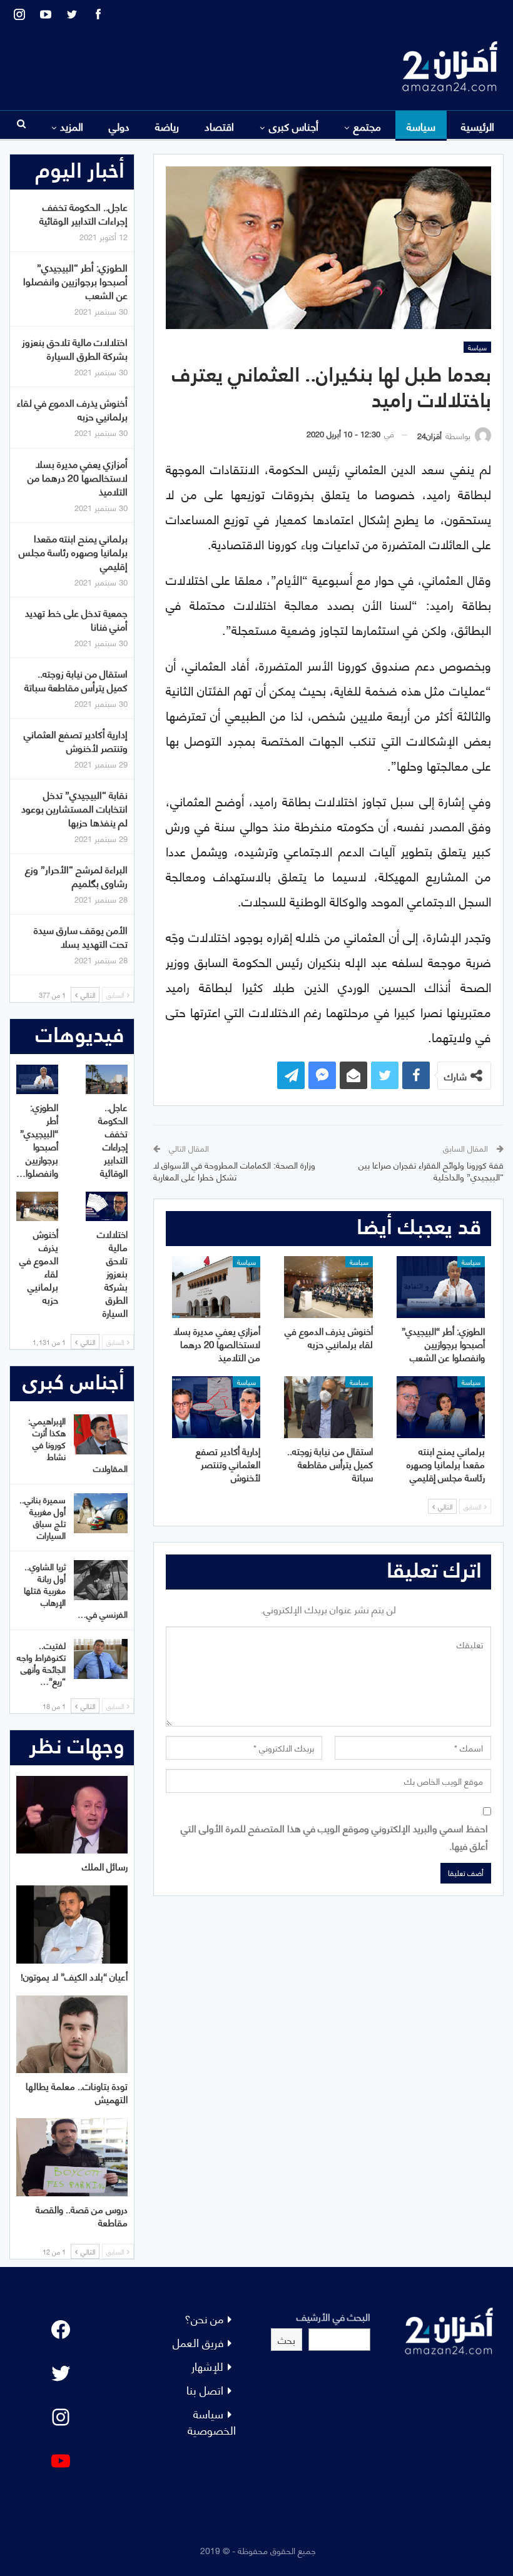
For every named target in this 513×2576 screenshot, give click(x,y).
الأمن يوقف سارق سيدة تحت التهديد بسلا (81, 936)
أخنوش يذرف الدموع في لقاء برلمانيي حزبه (72, 409)
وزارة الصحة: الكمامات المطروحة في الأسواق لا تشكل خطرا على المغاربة (234, 1171)
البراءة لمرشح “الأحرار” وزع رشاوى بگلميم (76, 875)
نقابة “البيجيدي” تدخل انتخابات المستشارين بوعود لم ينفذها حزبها (74, 808)
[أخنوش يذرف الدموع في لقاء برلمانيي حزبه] (328, 1287)
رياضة (167, 126)
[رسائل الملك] (72, 1815)
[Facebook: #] (61, 2330)
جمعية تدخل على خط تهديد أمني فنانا (76, 619)
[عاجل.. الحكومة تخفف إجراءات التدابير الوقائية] (107, 1079)
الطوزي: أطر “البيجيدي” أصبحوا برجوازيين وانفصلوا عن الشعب (75, 281)
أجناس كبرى (294, 126)
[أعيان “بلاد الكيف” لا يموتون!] (72, 1924)
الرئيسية (478, 126)
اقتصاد (219, 126)
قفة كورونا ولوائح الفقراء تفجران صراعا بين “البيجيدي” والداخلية (431, 1171)
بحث (287, 2339)
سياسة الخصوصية (212, 2421)
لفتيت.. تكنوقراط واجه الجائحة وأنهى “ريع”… (41, 1663)
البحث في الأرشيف (333, 2316)
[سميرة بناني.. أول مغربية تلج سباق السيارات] (101, 1513)
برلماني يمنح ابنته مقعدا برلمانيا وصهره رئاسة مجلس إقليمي (73, 551)
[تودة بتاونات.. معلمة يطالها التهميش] (72, 2035)
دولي (119, 126)
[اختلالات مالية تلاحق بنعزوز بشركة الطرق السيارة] (107, 1206)
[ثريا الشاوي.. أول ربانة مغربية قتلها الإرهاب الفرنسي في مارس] (101, 1580)
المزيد (72, 126)
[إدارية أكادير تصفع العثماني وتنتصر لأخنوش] (216, 1407)
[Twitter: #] (61, 2373)
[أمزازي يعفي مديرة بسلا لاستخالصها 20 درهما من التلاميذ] (216, 1287)
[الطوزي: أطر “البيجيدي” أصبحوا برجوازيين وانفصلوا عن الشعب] (441, 1287)
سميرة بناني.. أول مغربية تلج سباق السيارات (43, 1517)
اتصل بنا (205, 2389)
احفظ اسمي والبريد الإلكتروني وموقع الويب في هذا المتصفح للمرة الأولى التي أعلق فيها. (334, 1836)
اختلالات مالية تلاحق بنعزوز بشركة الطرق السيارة (75, 348)
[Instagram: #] (61, 2417)
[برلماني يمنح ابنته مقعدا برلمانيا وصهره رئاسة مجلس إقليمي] (441, 1407)
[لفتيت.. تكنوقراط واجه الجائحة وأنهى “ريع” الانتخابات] (101, 1659)
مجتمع (367, 126)
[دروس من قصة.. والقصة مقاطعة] (72, 2157)
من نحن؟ (204, 2318)
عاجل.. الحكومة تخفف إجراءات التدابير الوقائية (84, 213)
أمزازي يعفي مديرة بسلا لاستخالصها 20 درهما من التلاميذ (78, 477)
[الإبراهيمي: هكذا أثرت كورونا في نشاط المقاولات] (101, 1434)
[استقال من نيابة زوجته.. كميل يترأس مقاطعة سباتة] (328, 1407)
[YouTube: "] (61, 2461)
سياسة (421, 126)
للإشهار (207, 2366)
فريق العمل (198, 2342)
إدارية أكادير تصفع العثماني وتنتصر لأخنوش (76, 740)
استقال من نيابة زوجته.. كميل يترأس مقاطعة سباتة (76, 680)
